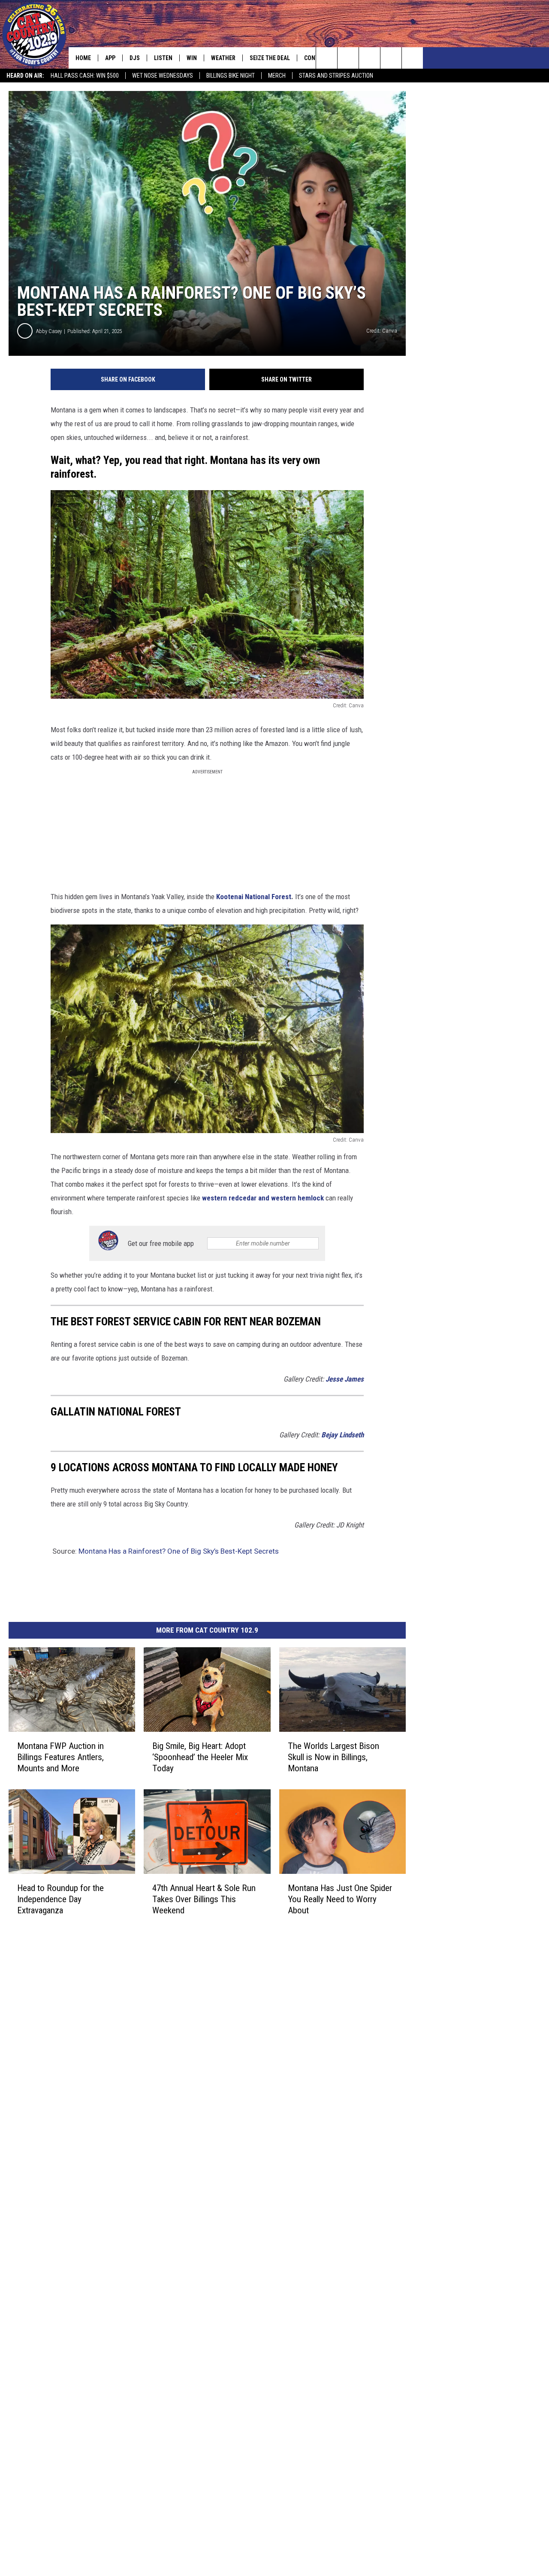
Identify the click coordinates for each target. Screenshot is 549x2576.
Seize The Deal (270, 58)
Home (83, 58)
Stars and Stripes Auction (336, 76)
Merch (277, 76)
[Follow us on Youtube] (412, 58)
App (110, 58)
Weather (223, 58)
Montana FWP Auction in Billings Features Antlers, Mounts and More (60, 1757)
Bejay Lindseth (342, 1435)
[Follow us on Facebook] (370, 58)
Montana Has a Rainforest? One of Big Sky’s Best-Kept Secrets (179, 1551)
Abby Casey (49, 331)
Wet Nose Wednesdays (163, 76)
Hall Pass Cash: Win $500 (85, 76)
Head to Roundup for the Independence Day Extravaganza (60, 1899)
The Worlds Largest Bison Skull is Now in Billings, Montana (333, 1757)
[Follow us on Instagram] (391, 58)
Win (192, 58)
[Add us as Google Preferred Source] (348, 58)
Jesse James (345, 1379)
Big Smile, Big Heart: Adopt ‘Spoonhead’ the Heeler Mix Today (200, 1757)
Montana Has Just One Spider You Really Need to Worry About (340, 1899)
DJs (135, 58)
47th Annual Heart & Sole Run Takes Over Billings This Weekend (204, 1899)
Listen (163, 58)
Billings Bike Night (231, 76)
